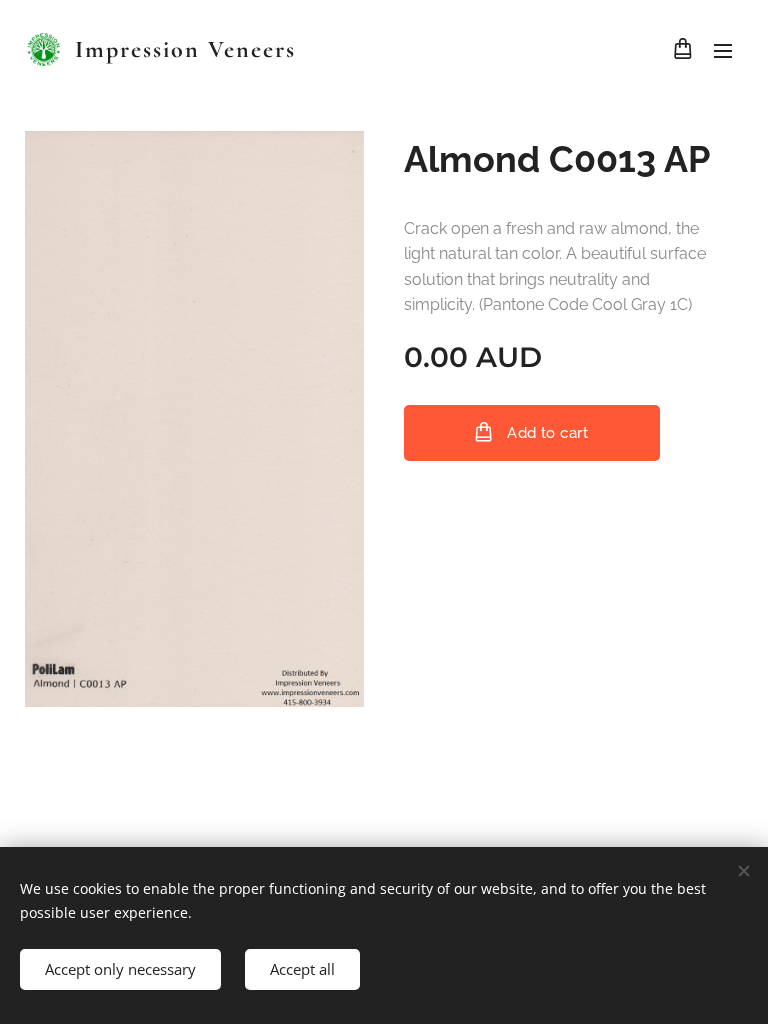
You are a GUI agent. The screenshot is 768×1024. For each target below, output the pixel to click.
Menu (723, 50)
